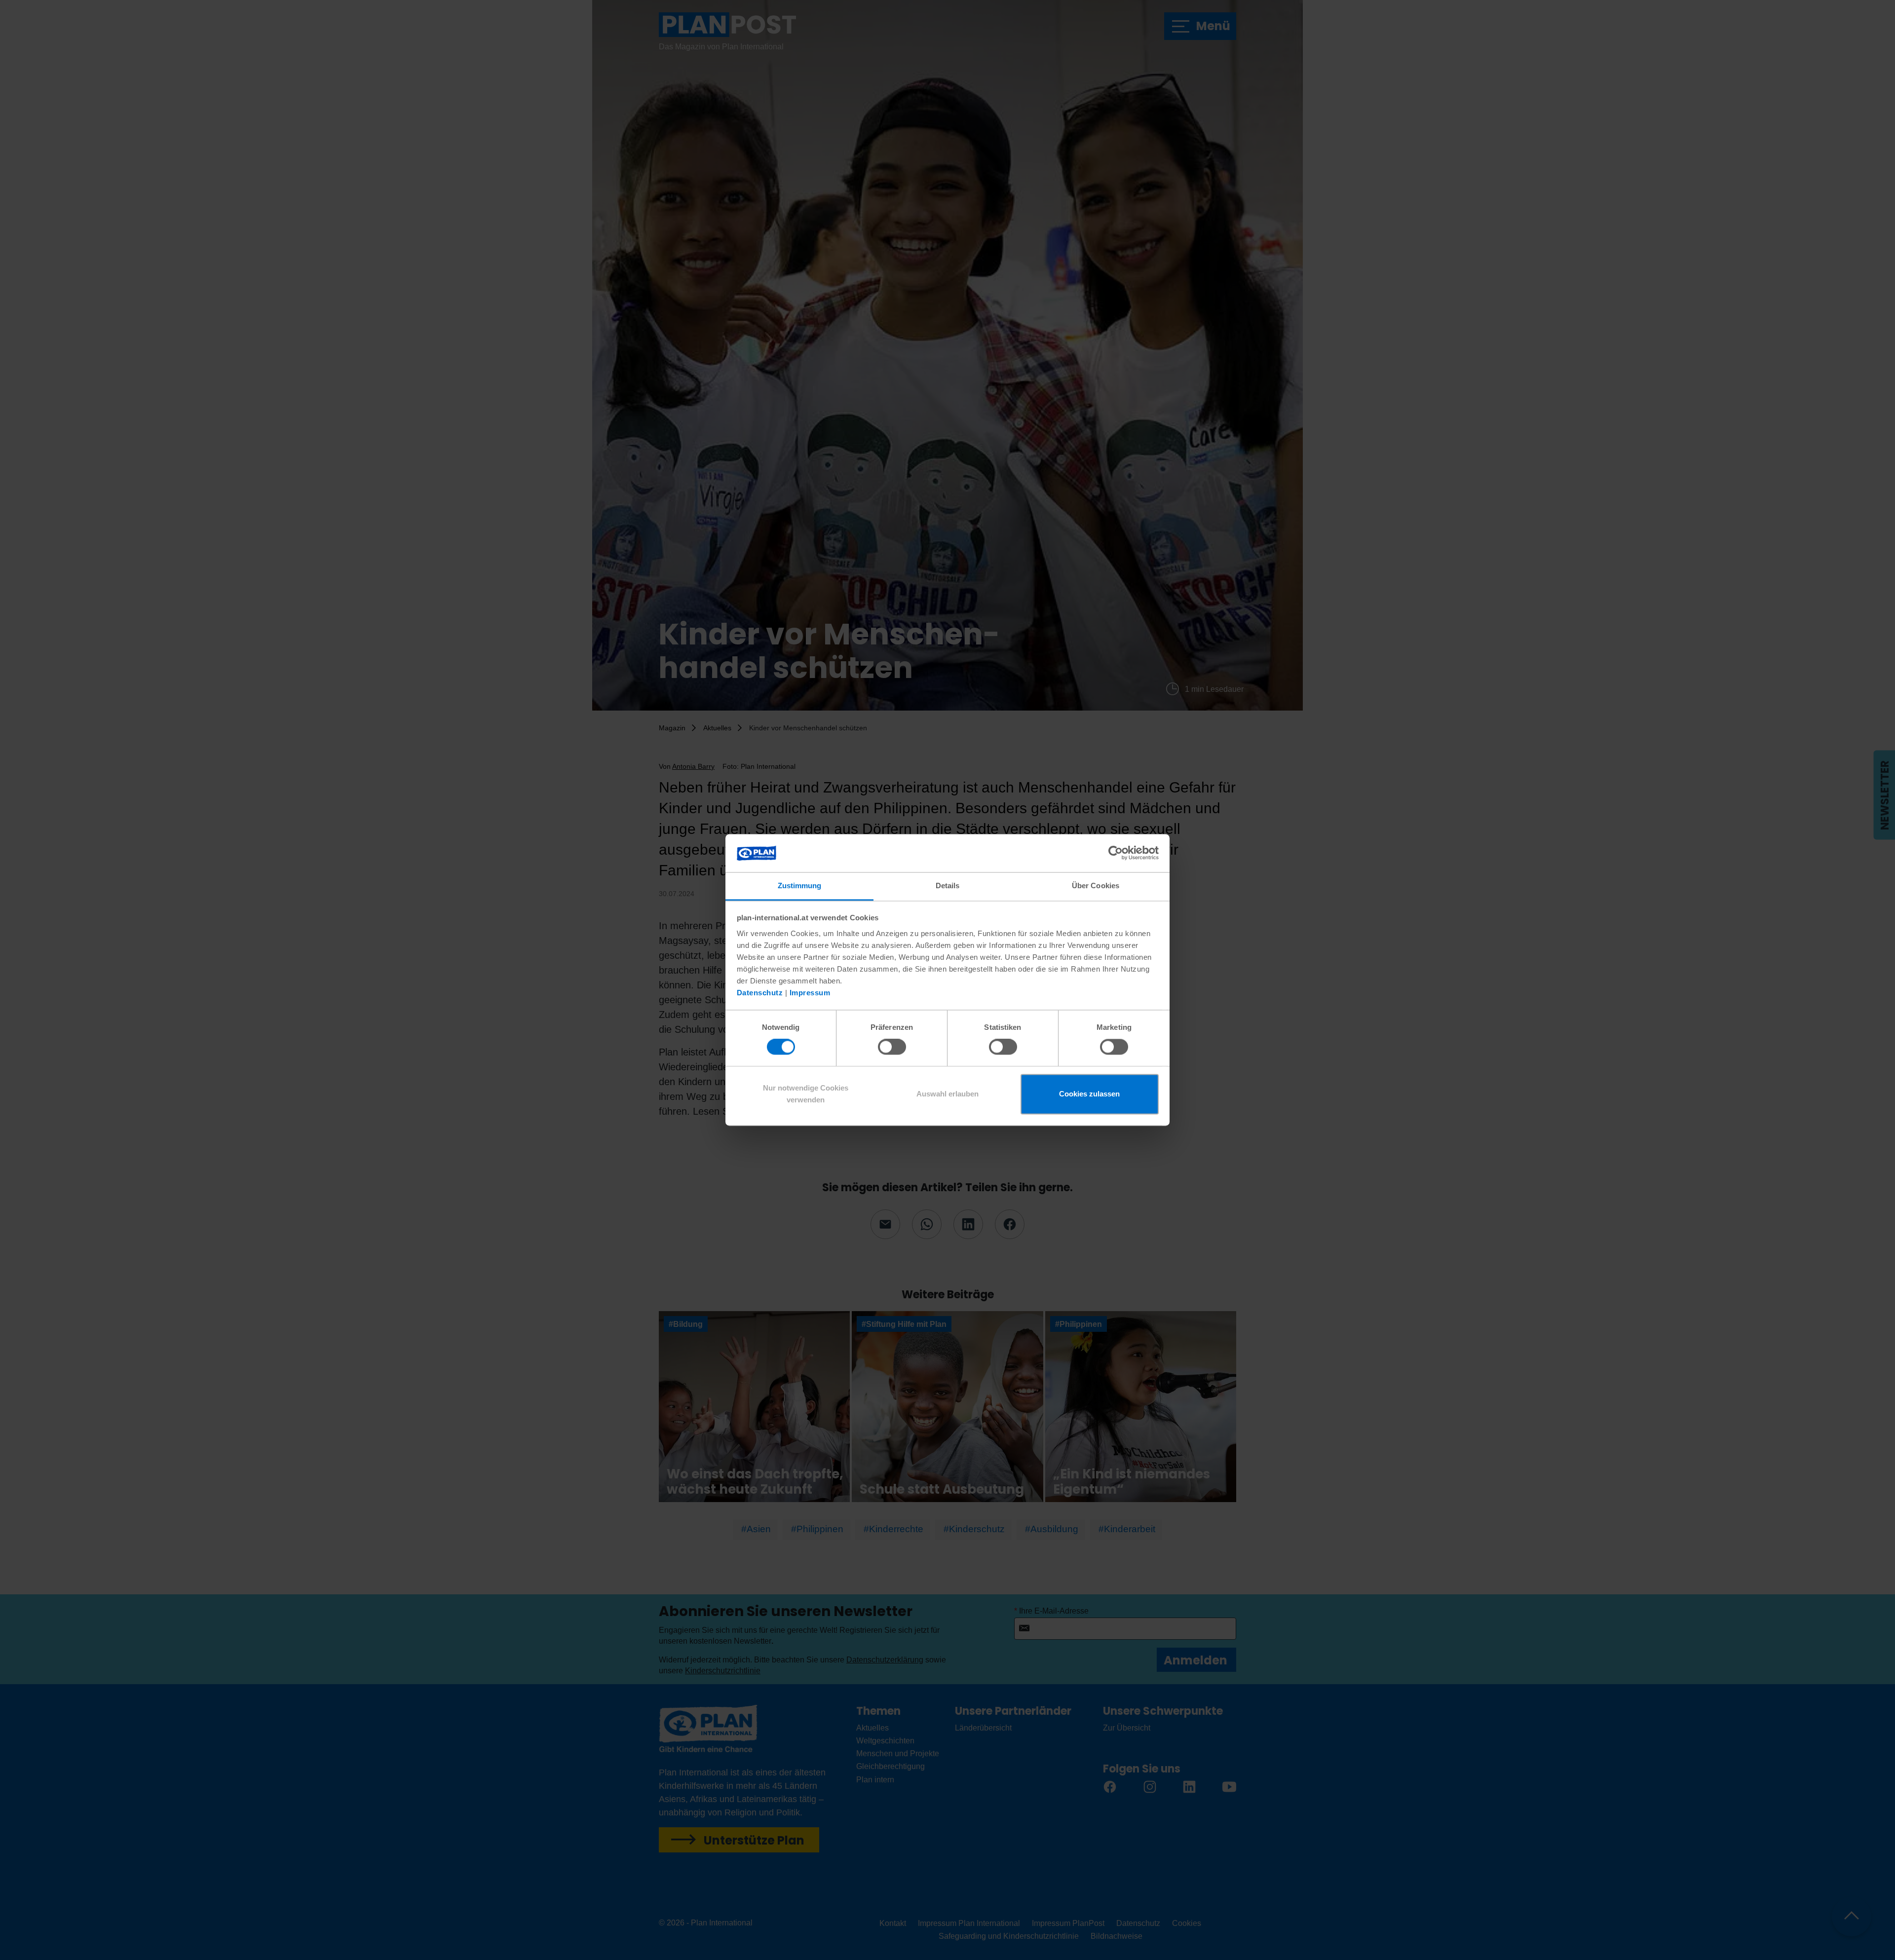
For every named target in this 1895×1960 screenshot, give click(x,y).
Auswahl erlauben (947, 1094)
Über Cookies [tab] (1096, 886)
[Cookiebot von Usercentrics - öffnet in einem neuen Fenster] (1116, 853)
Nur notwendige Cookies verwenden (806, 1094)
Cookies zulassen (1089, 1094)
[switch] (892, 1047)
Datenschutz (760, 993)
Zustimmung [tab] (800, 886)
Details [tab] (948, 886)
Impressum (810, 993)
